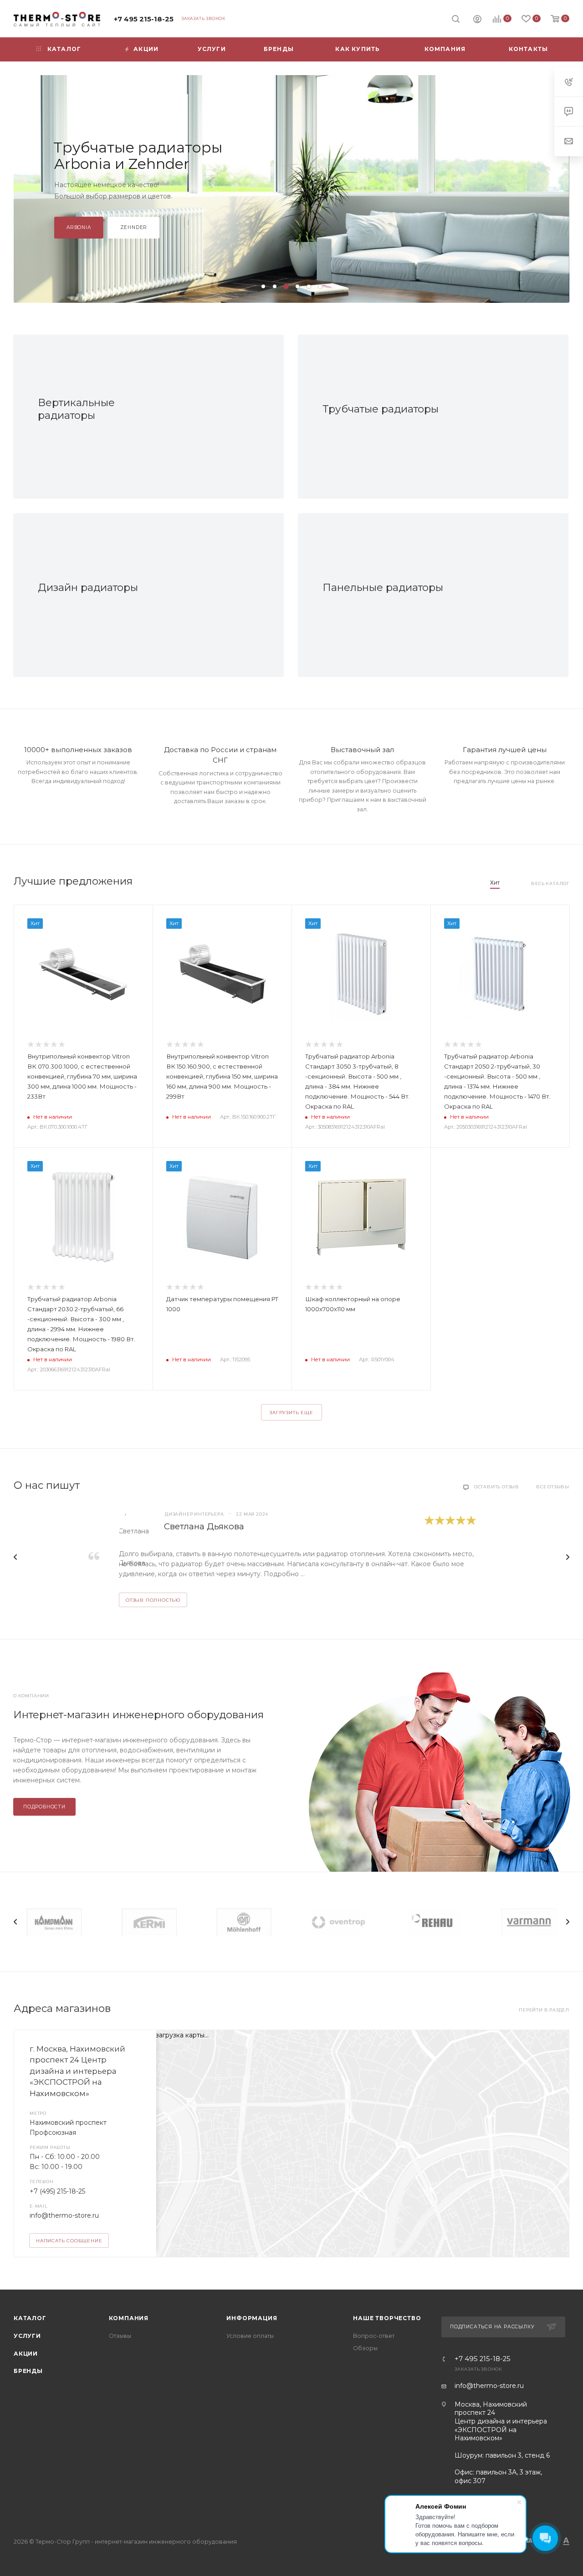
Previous (15, 1557)
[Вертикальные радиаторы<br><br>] (203, 417)
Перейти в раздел (544, 2010)
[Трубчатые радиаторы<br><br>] (487, 417)
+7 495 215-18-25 (144, 19)
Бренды (28, 2371)
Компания (129, 2318)
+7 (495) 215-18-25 (57, 2191)
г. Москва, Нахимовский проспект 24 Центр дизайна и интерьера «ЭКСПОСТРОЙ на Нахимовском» (77, 2071)
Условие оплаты (250, 2336)
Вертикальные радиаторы (76, 409)
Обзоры (365, 2348)
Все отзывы (553, 1487)
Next (568, 1557)
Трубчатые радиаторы (381, 409)
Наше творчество (387, 2318)
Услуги (27, 2336)
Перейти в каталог (97, 222)
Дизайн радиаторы (88, 587)
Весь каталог (550, 883)
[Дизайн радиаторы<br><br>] (203, 595)
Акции (26, 2354)
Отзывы (120, 2336)
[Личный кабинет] (477, 20)
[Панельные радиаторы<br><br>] (487, 595)
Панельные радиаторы (383, 587)
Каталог (30, 2318)
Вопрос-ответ (374, 2336)
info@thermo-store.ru (64, 2215)
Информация (252, 2318)
